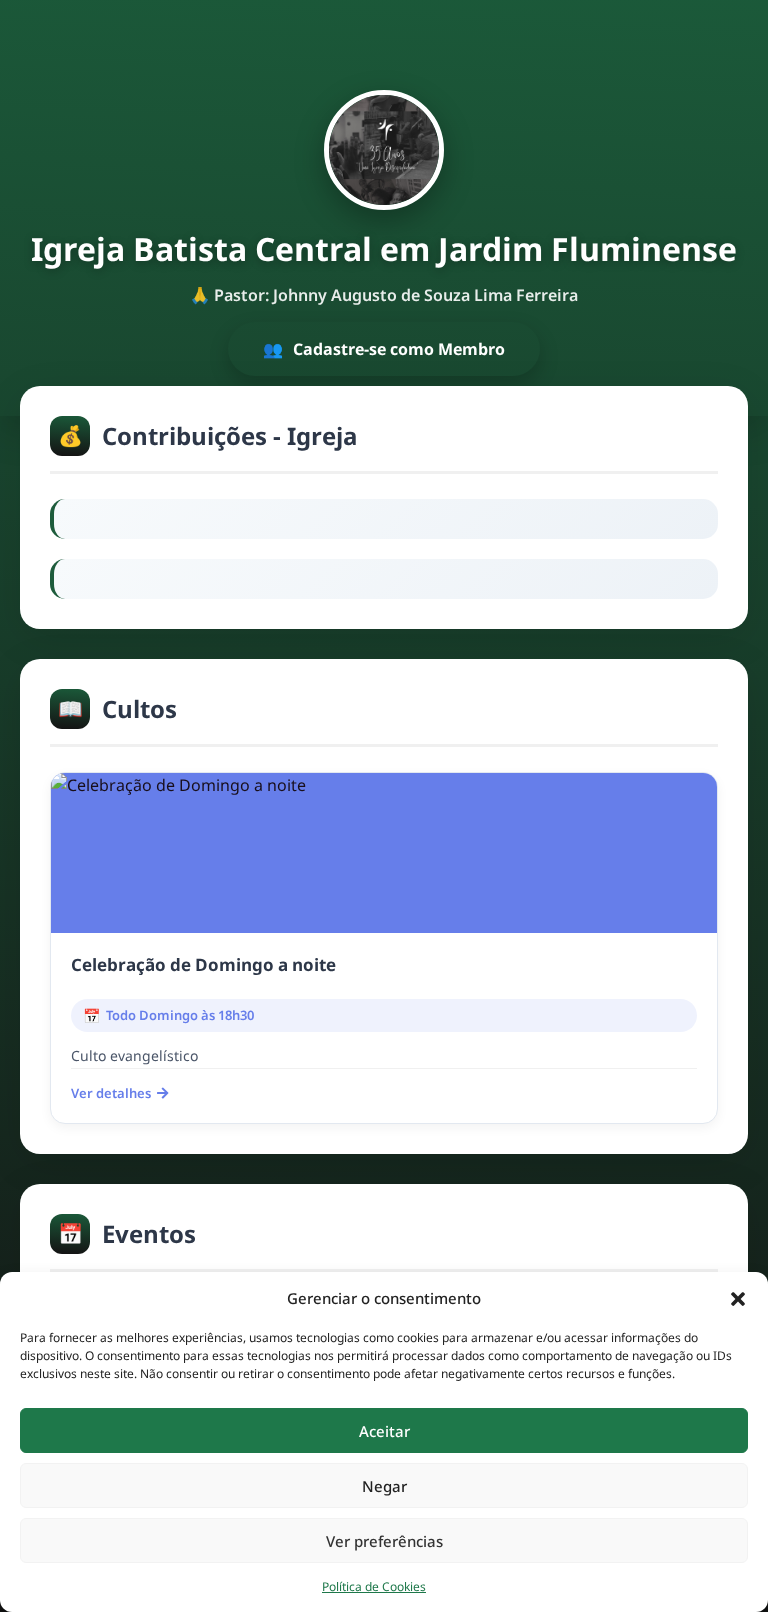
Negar (384, 1486)
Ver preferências (384, 1541)
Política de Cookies (374, 1586)
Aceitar (384, 1431)
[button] (738, 1298)
